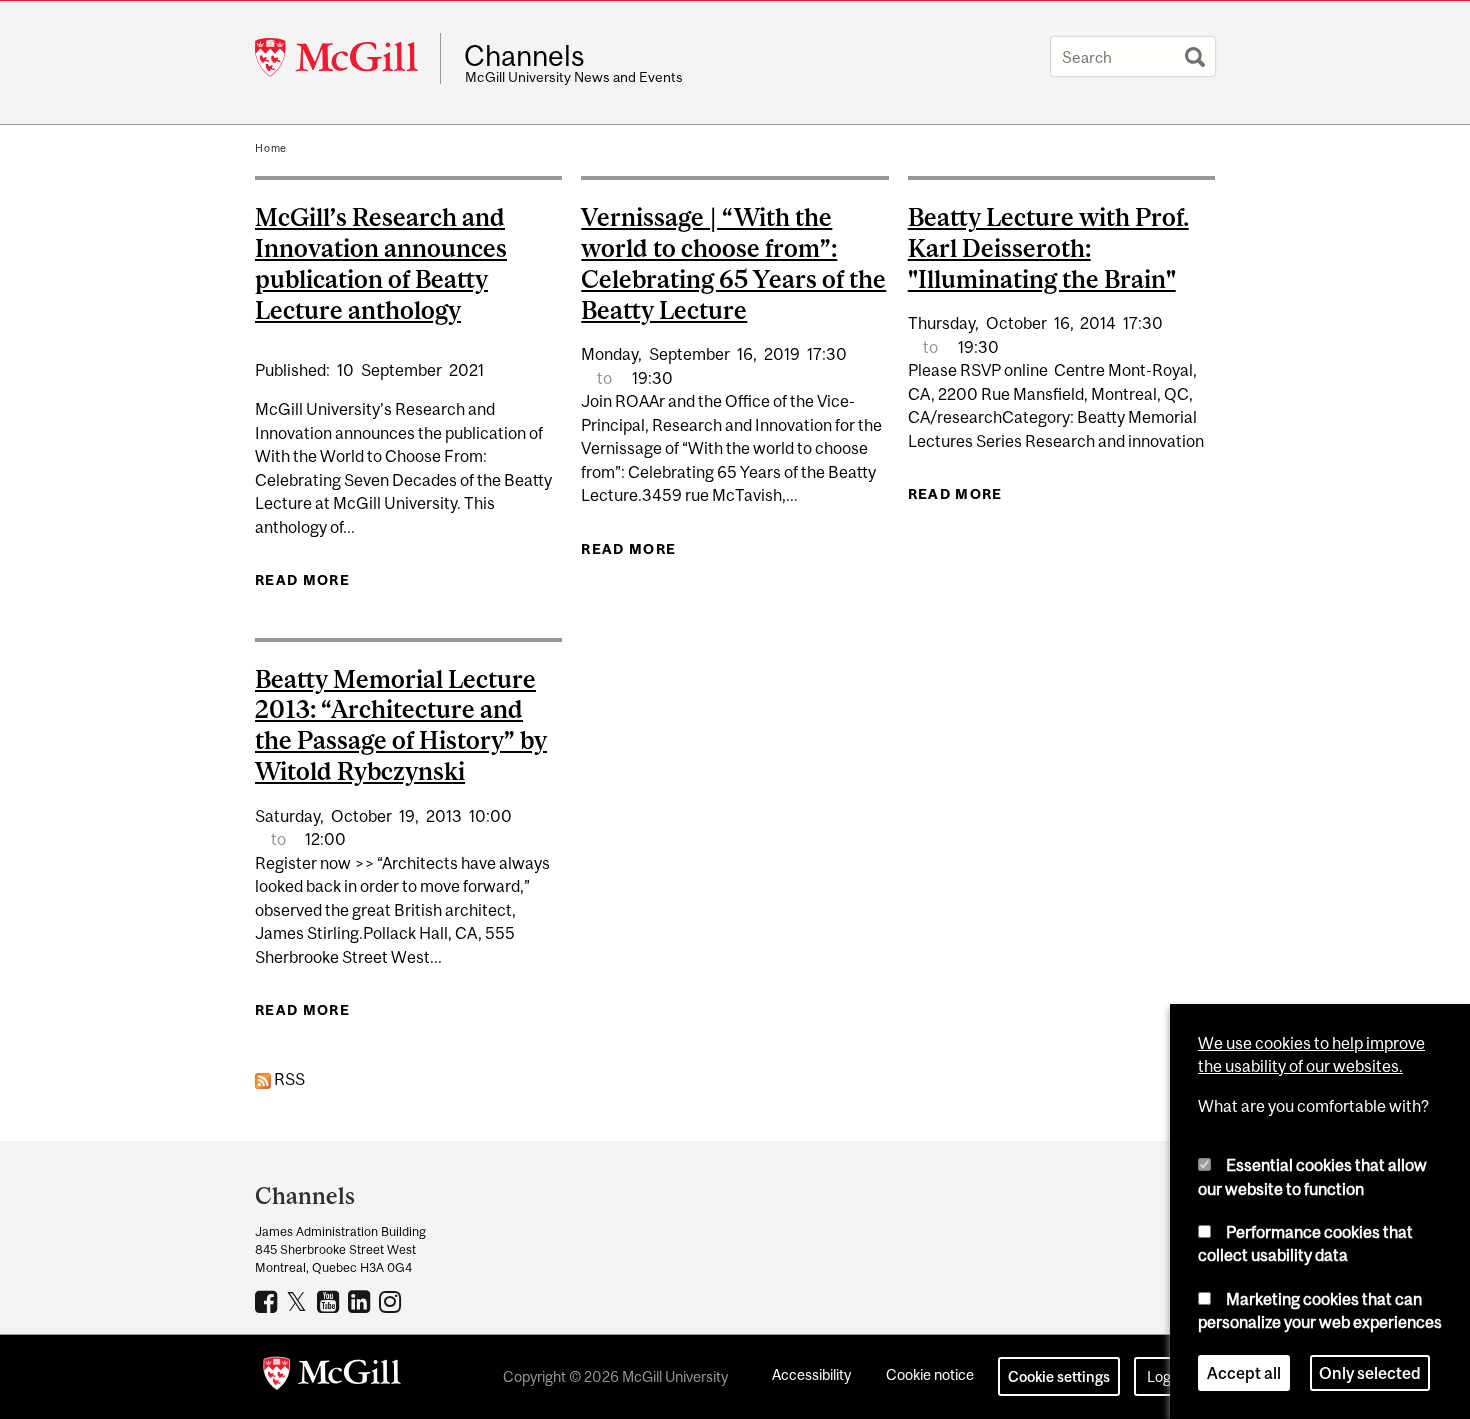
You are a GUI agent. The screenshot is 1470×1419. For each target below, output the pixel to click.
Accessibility (811, 1374)
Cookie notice (930, 1374)
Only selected (1370, 1373)
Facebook (268, 1301)
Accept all (1244, 1373)
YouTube (330, 1301)
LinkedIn (361, 1301)
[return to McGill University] (332, 1377)
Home (271, 148)
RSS (288, 1079)
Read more (302, 580)
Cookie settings (1059, 1376)
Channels (524, 56)
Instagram (392, 1301)
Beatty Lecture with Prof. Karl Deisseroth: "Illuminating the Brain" (1048, 248)
